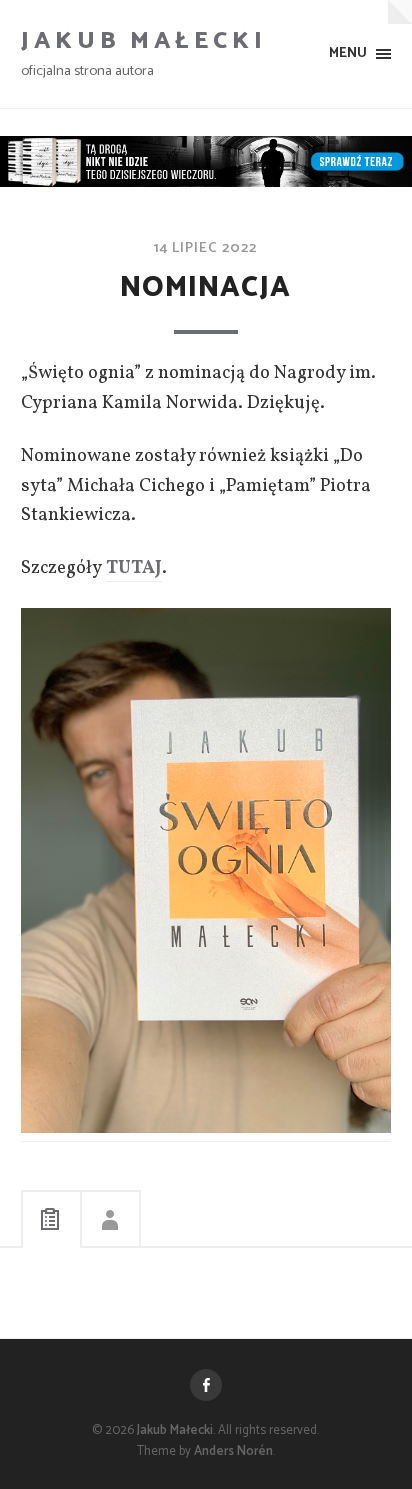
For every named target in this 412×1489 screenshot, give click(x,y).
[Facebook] (206, 1385)
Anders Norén (233, 1451)
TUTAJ (134, 568)
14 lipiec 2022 (205, 248)
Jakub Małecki (144, 41)
